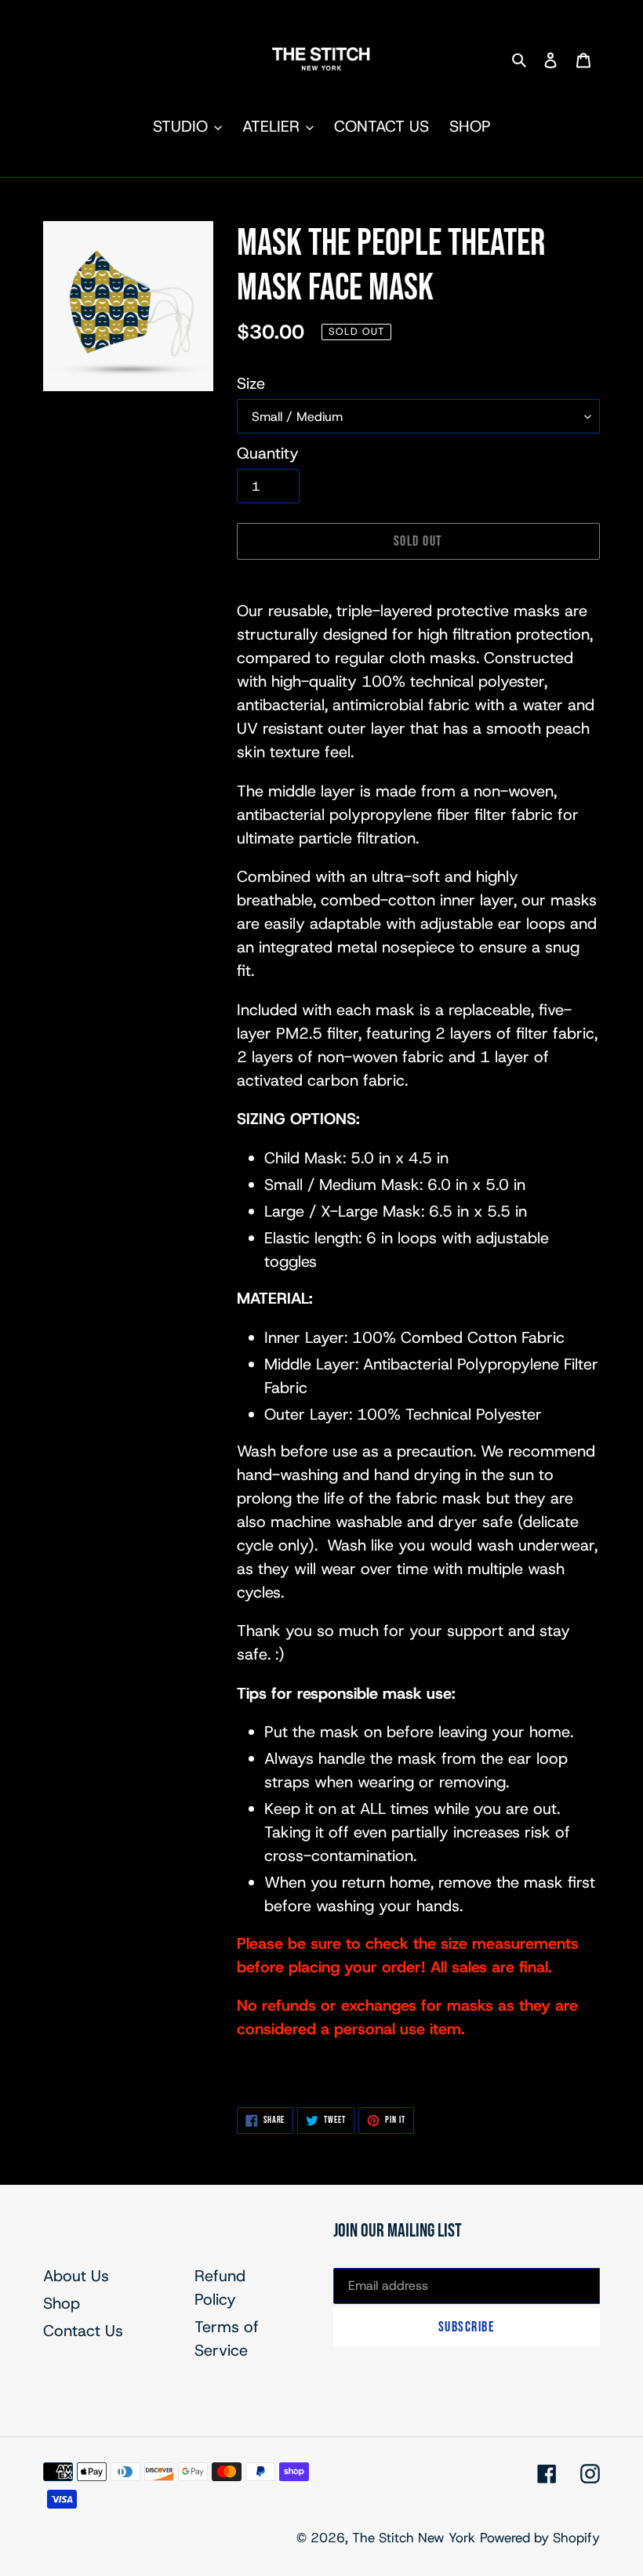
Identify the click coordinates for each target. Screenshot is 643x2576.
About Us (76, 2276)
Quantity (268, 453)
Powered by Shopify (540, 2538)
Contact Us (83, 2331)
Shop (62, 2303)
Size (251, 383)
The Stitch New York (414, 2538)
